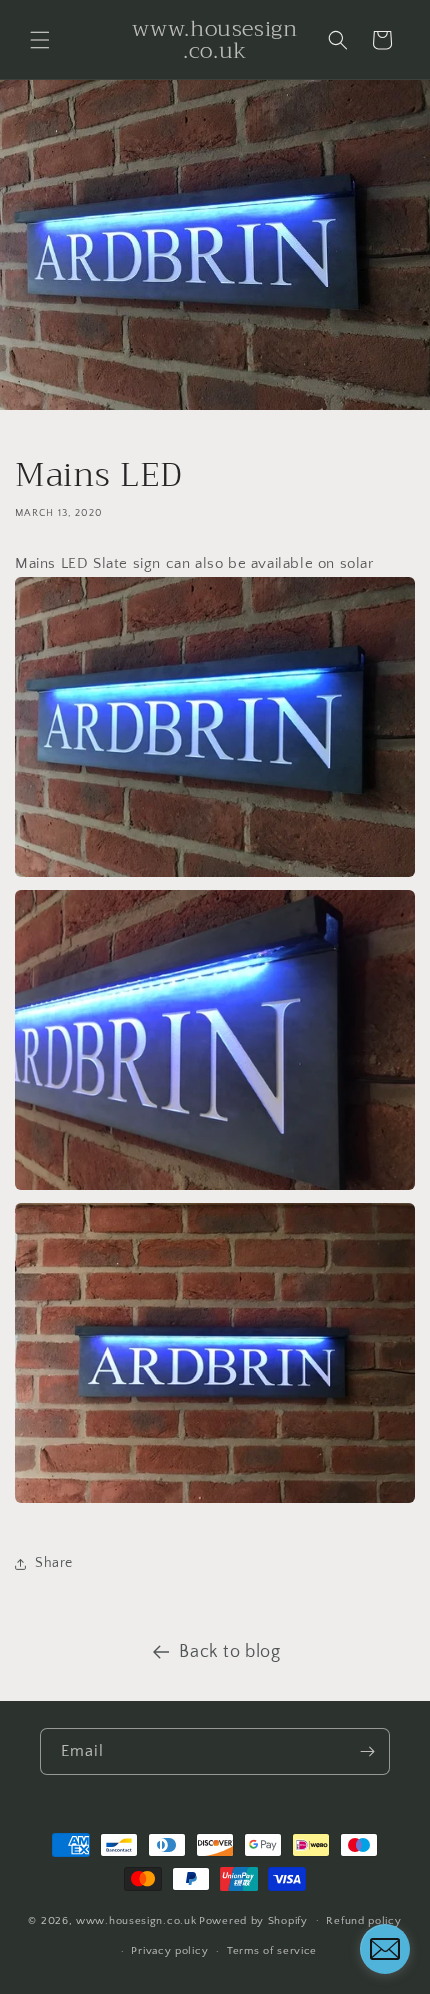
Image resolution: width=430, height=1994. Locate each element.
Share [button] (54, 1563)
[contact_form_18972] (385, 1949)
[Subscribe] (367, 1751)
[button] (40, 40)
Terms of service (272, 1951)
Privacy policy (169, 1951)
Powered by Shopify (253, 1920)
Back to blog (229, 1652)
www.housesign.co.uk (136, 1920)
